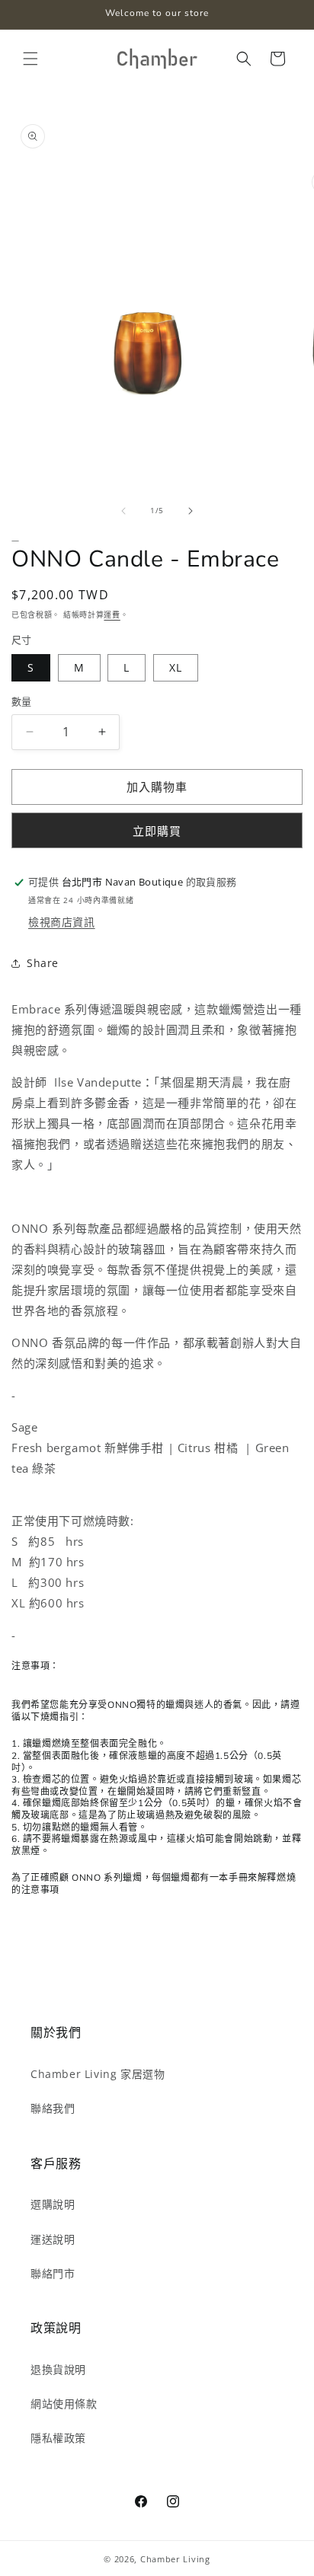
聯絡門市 (53, 2273)
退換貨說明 (58, 2369)
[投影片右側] (191, 511)
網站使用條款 (64, 2404)
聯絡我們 (53, 2108)
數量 (22, 701)
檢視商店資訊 (62, 922)
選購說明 (53, 2204)
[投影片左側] (123, 511)
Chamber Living (175, 2559)
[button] (30, 59)
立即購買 (157, 831)
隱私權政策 (58, 2438)
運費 (112, 614)
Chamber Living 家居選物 (98, 2074)
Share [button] (43, 963)
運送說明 (53, 2239)
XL (176, 667)
